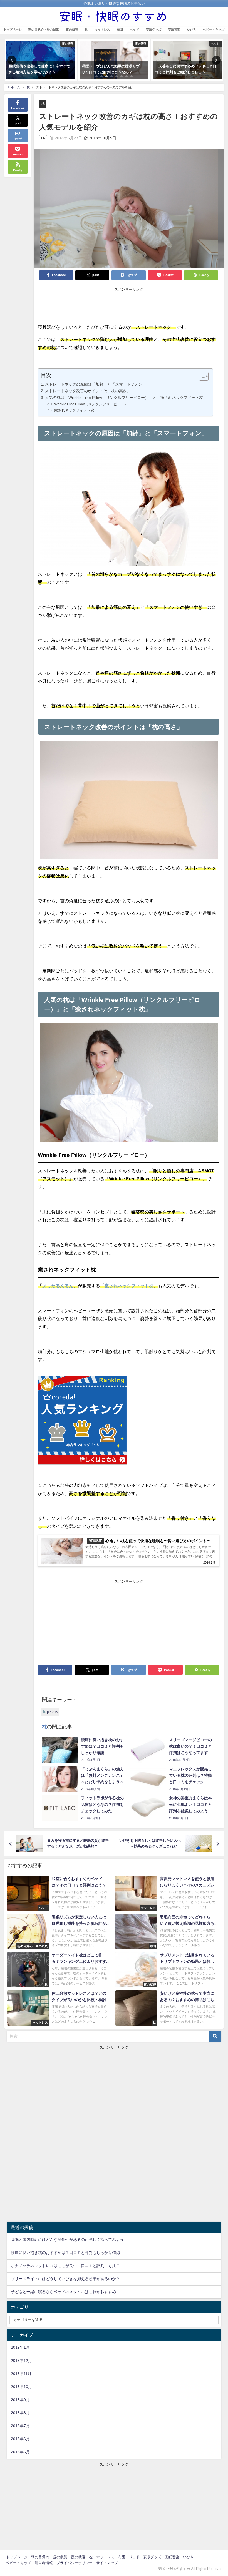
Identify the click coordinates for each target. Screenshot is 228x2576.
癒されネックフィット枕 (74, 410)
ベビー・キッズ (214, 29)
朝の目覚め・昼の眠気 (44, 29)
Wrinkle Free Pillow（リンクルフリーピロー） (91, 404)
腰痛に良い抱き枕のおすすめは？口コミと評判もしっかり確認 (65, 2253)
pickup (52, 1712)
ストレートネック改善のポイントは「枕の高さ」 (88, 391)
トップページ (13, 29)
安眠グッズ (154, 29)
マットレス (102, 29)
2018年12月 (21, 2361)
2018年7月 (20, 2426)
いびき (192, 29)
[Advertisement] (129, 306)
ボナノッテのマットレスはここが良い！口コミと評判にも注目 (65, 2266)
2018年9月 (20, 2400)
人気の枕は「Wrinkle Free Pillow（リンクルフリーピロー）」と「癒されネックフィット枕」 (126, 398)
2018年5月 (20, 2452)
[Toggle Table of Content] (201, 376)
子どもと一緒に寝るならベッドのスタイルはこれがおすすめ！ (65, 2292)
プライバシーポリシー (75, 2563)
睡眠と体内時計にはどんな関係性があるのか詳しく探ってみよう (67, 2240)
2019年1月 (20, 2347)
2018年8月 (20, 2413)
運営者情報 (44, 2563)
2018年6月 (20, 2439)
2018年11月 (21, 2374)
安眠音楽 (174, 29)
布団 (120, 29)
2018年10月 (21, 2387)
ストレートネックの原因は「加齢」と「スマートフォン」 (96, 384)
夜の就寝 (72, 29)
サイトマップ (107, 2563)
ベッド (134, 29)
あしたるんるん (58, 1286)
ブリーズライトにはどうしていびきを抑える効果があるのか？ (65, 2279)
